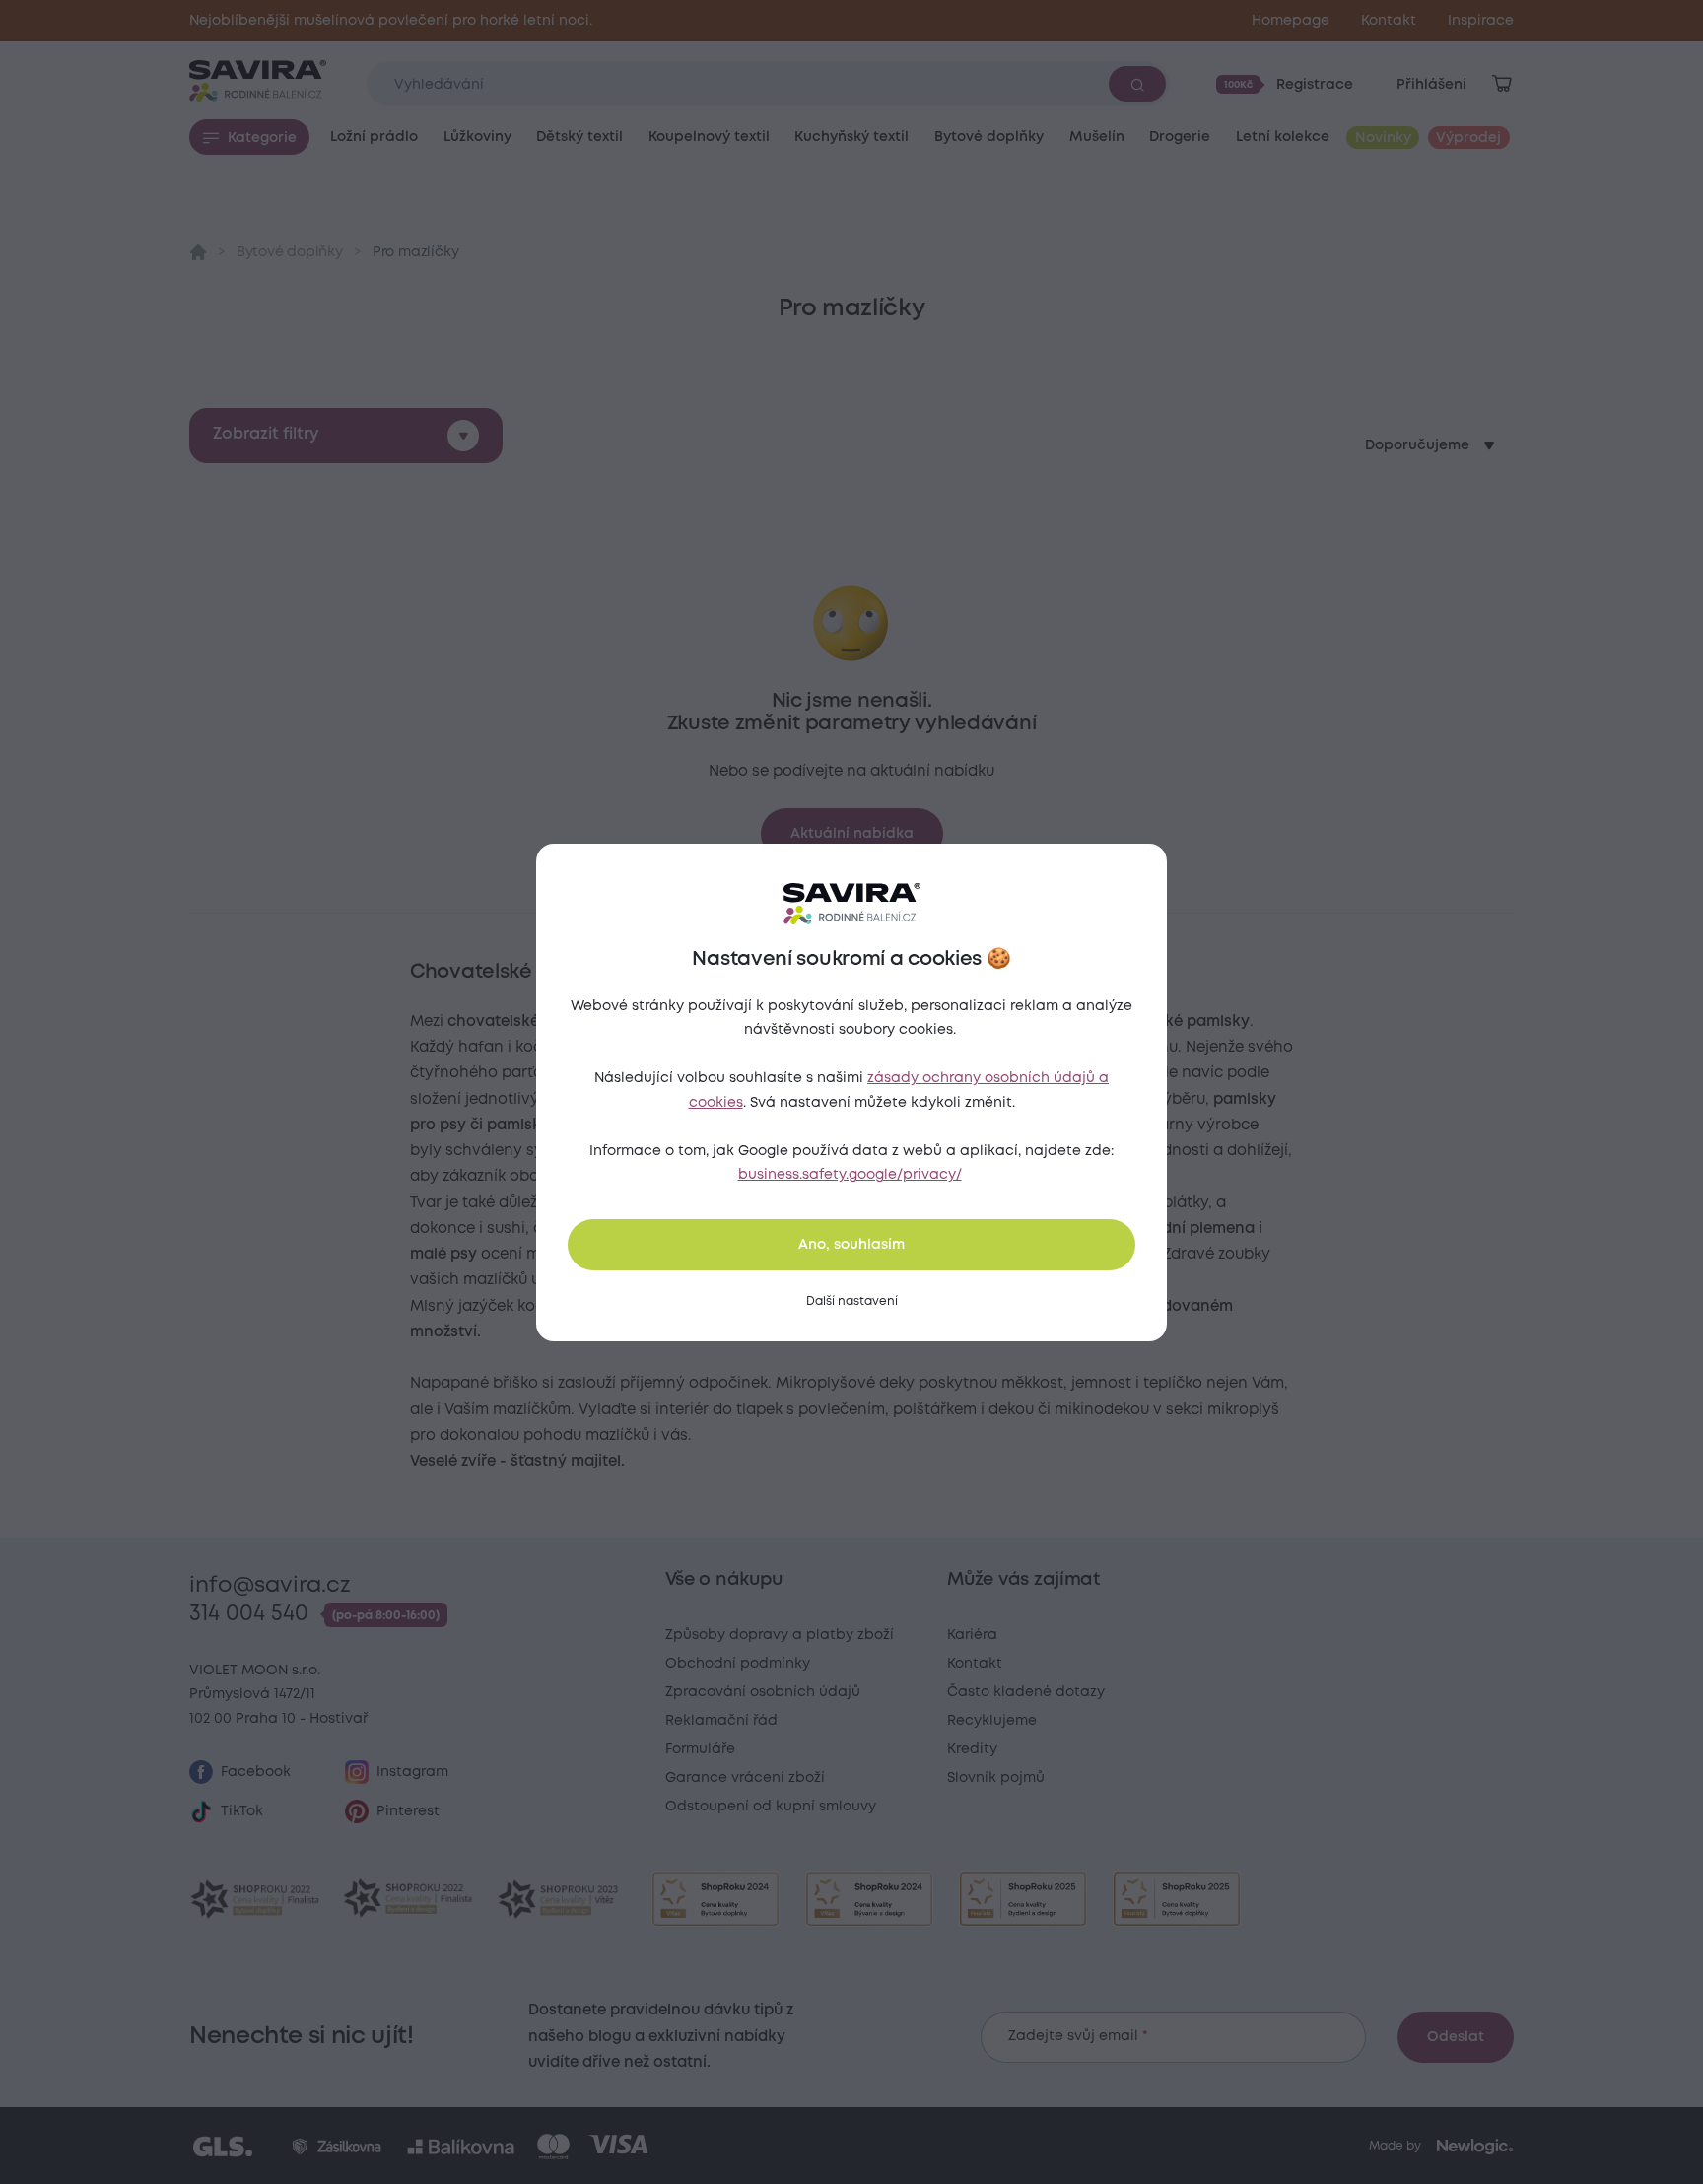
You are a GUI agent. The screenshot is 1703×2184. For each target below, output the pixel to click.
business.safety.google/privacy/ (850, 1175)
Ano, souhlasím (851, 1245)
